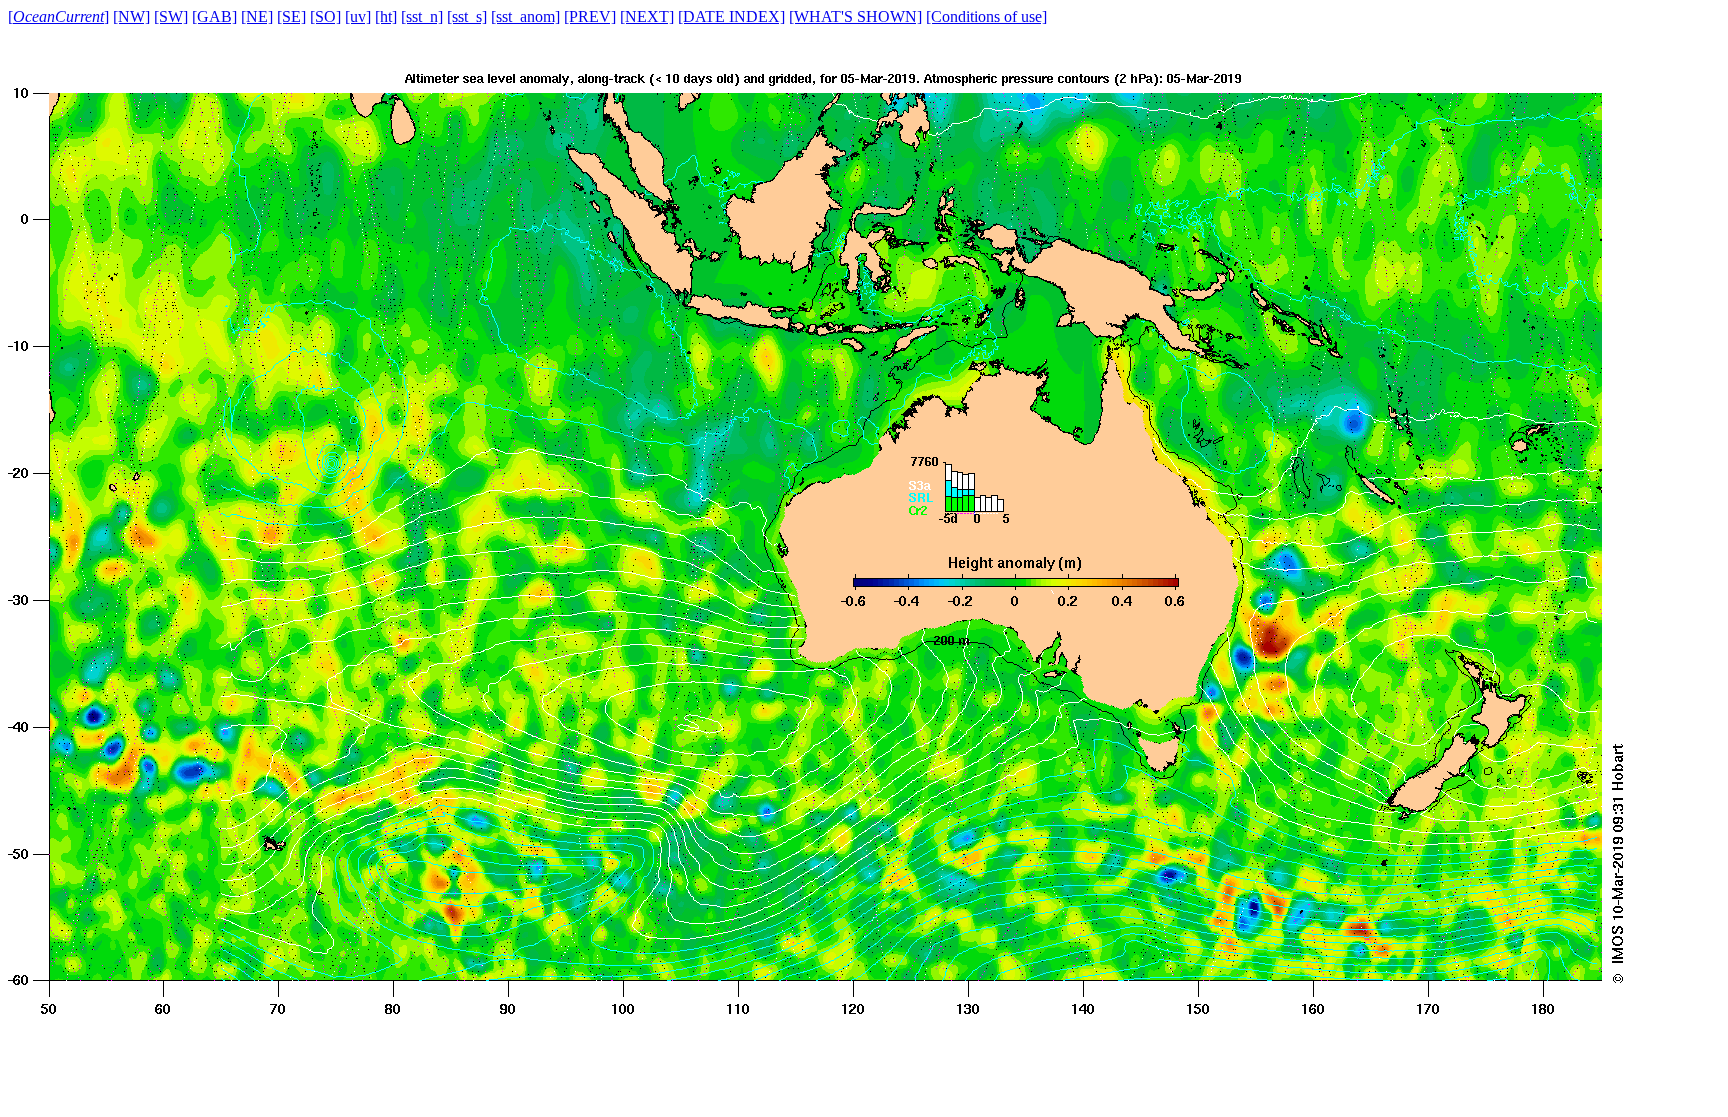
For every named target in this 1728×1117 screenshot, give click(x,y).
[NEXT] (647, 16)
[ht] (386, 16)
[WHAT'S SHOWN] (855, 16)
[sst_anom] (525, 16)
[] (58, 16)
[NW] (131, 16)
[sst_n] (422, 16)
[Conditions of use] (986, 16)
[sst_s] (467, 16)
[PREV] (590, 16)
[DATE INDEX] (731, 16)
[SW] (171, 16)
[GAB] (214, 16)
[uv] (358, 16)
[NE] (257, 16)
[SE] (291, 16)
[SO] (325, 16)
